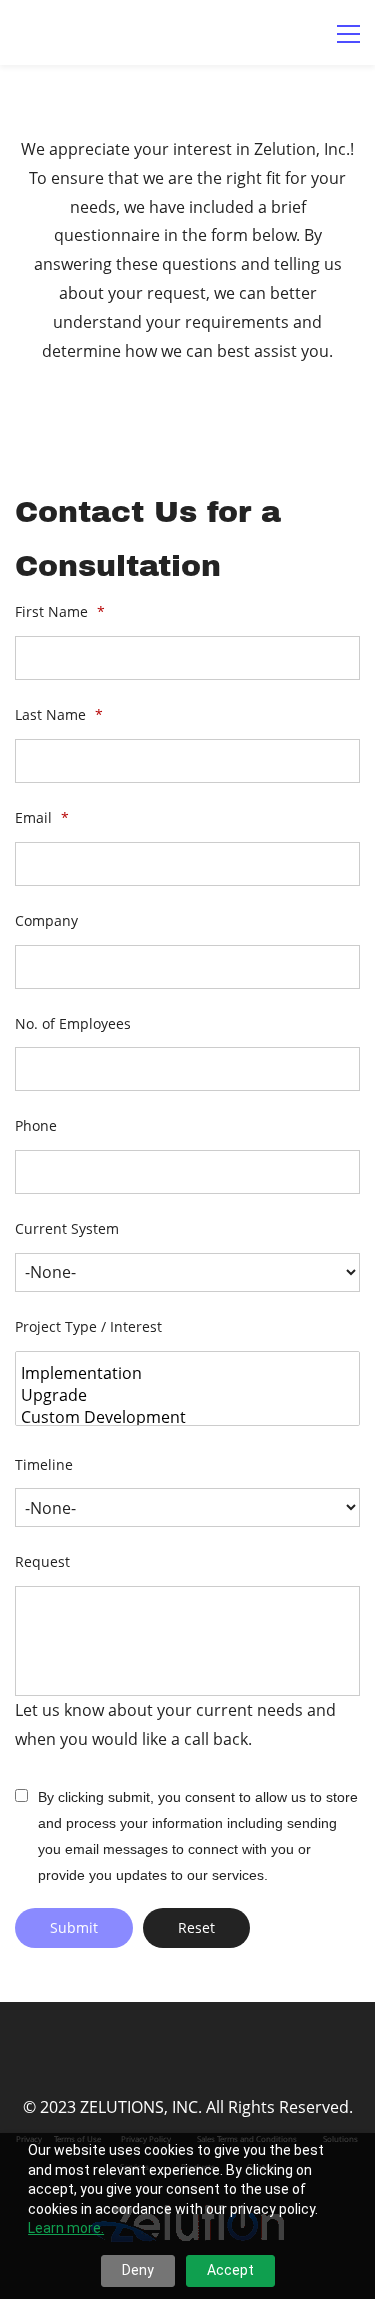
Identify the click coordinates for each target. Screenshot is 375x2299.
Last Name (59, 714)
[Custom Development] (190, 1417)
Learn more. (66, 2228)
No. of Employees (73, 1023)
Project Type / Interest (88, 1326)
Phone (36, 1125)
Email (42, 817)
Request (42, 1561)
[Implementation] (190, 1373)
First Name (60, 611)
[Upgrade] (190, 1395)
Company (46, 920)
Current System (67, 1228)
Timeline (44, 1464)
